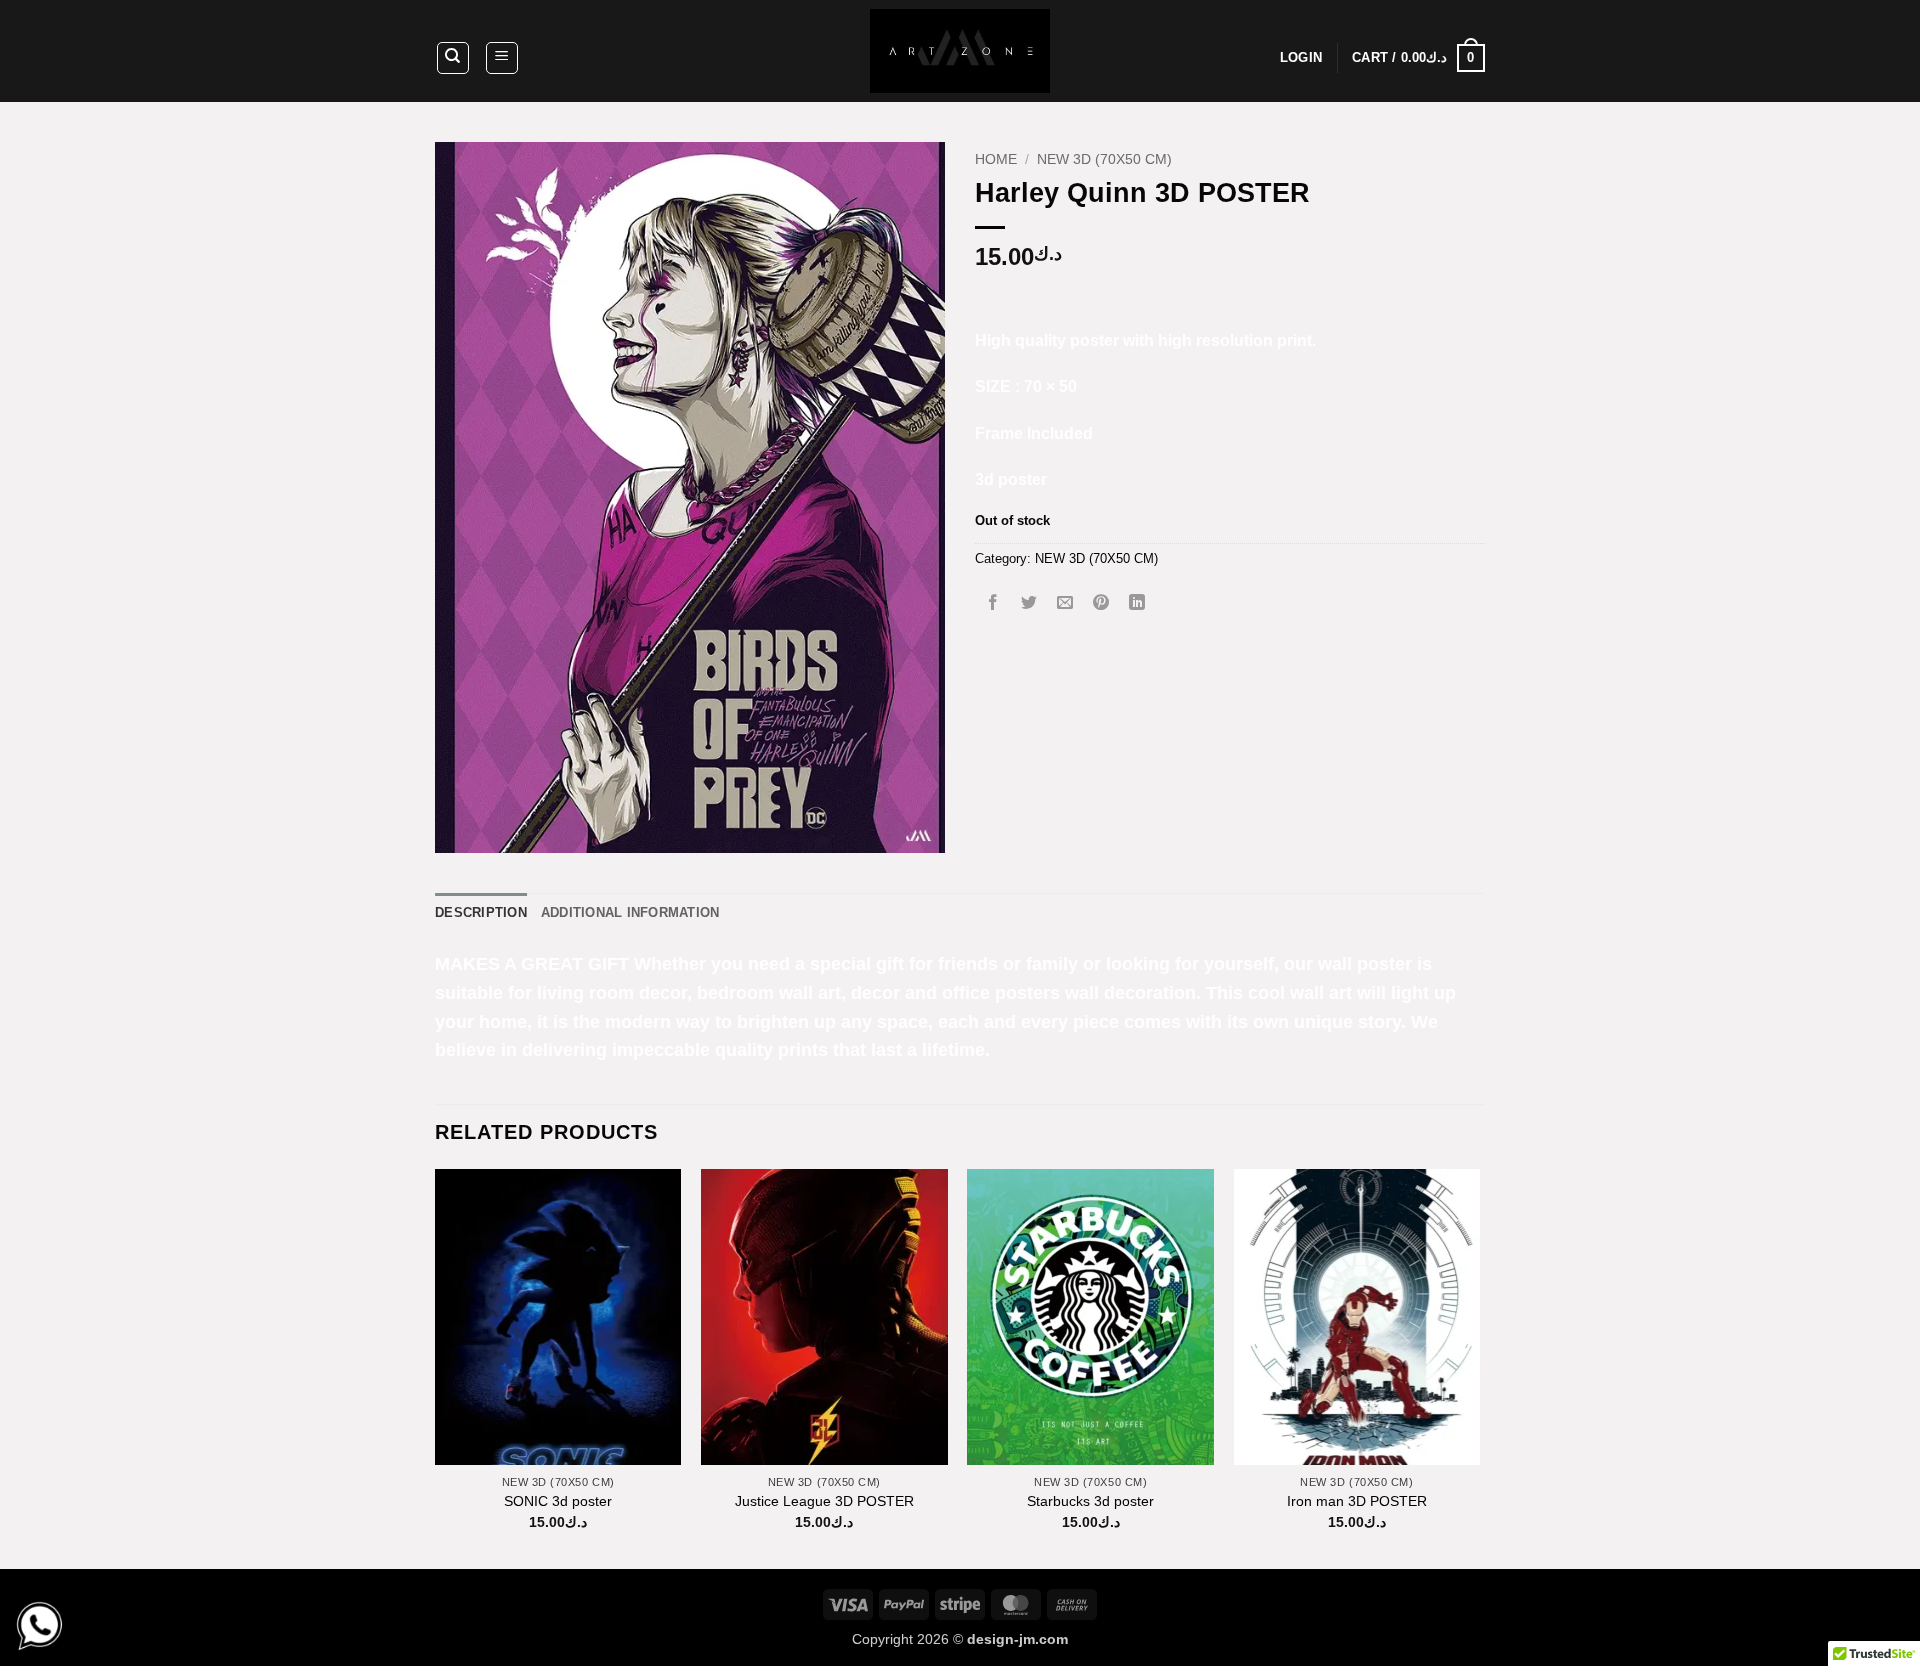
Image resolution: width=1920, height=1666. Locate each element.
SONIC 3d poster (558, 1501)
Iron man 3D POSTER (1357, 1501)
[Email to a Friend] (1065, 603)
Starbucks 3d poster (1090, 1501)
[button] (502, 58)
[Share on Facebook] (993, 603)
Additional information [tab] (630, 912)
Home (996, 159)
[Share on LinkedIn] (1137, 603)
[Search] (453, 58)
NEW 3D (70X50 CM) (1104, 159)
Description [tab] (481, 912)
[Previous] (436, 1367)
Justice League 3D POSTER (824, 1501)
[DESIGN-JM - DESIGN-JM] (960, 51)
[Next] (1479, 1367)
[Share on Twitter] (1029, 603)
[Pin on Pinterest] (1101, 603)
